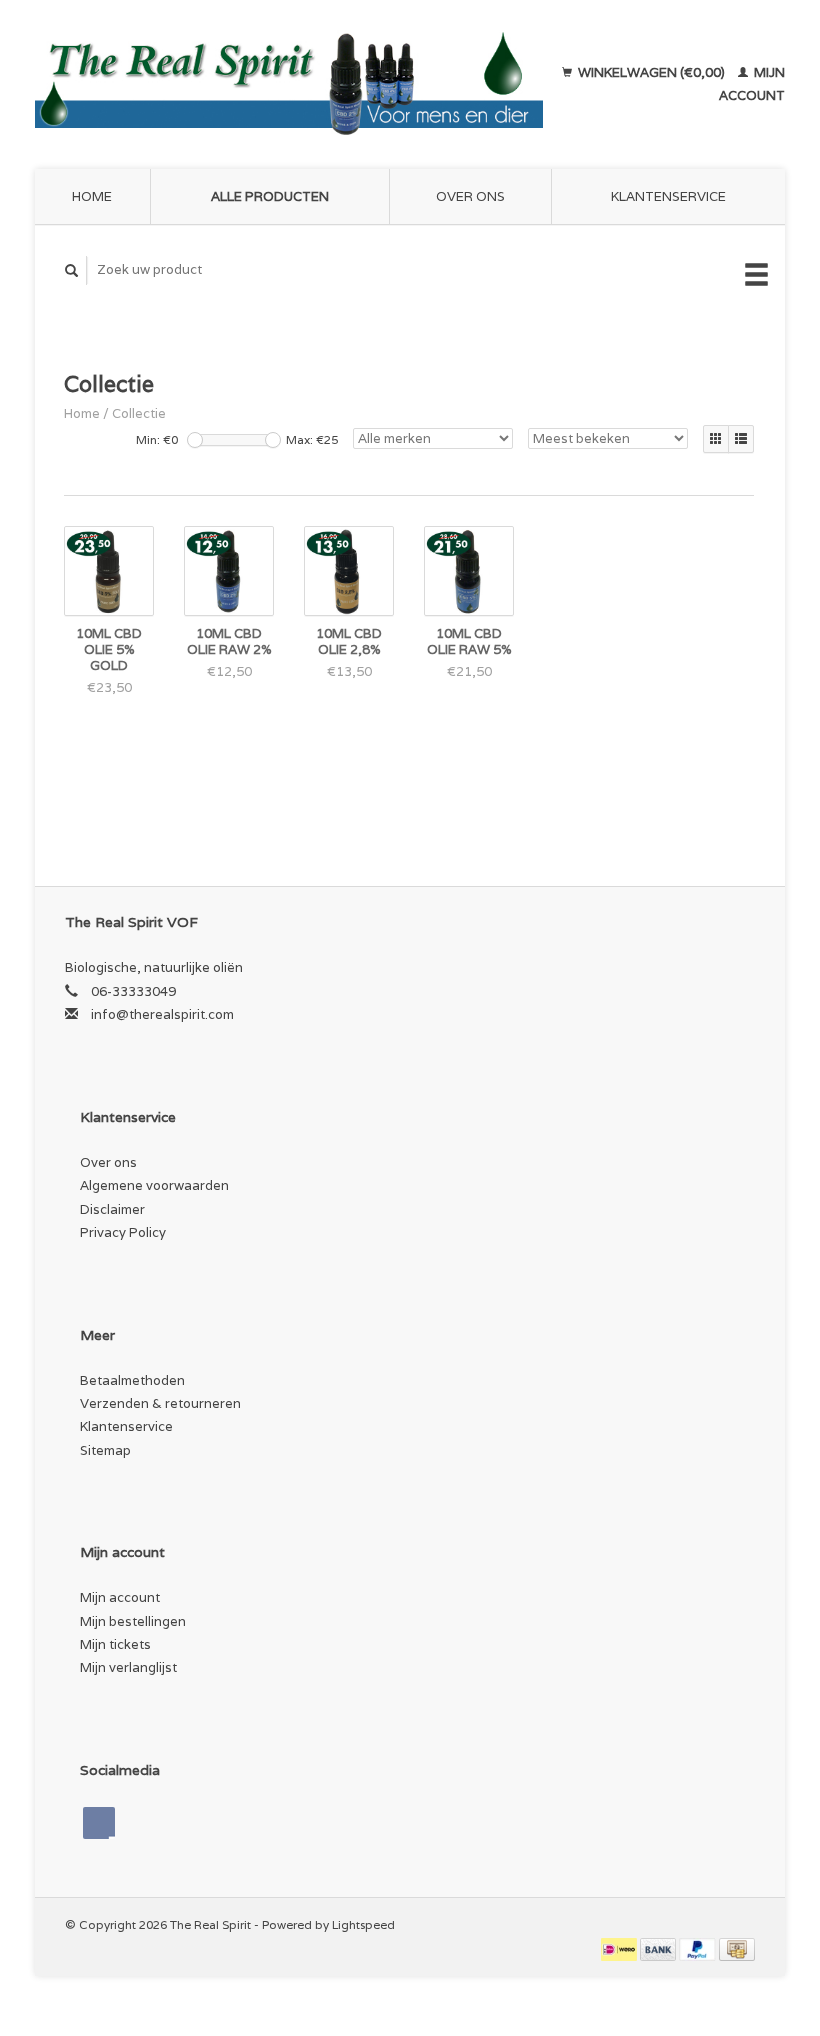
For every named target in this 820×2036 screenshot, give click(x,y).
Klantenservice (668, 196)
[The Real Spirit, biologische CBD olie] (289, 84)
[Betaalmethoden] (620, 1947)
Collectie (139, 413)
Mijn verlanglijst (128, 1667)
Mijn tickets (115, 1644)
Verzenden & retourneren (160, 1403)
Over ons (470, 196)
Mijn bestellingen (133, 1621)
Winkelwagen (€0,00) (651, 72)
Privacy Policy (123, 1232)
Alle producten (270, 196)
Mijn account (120, 1597)
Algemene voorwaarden (154, 1185)
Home (92, 196)
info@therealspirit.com (162, 1014)
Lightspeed (363, 1924)
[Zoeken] (72, 270)
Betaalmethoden (132, 1380)
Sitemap (105, 1450)
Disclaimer (112, 1209)
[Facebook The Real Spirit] (99, 1823)
